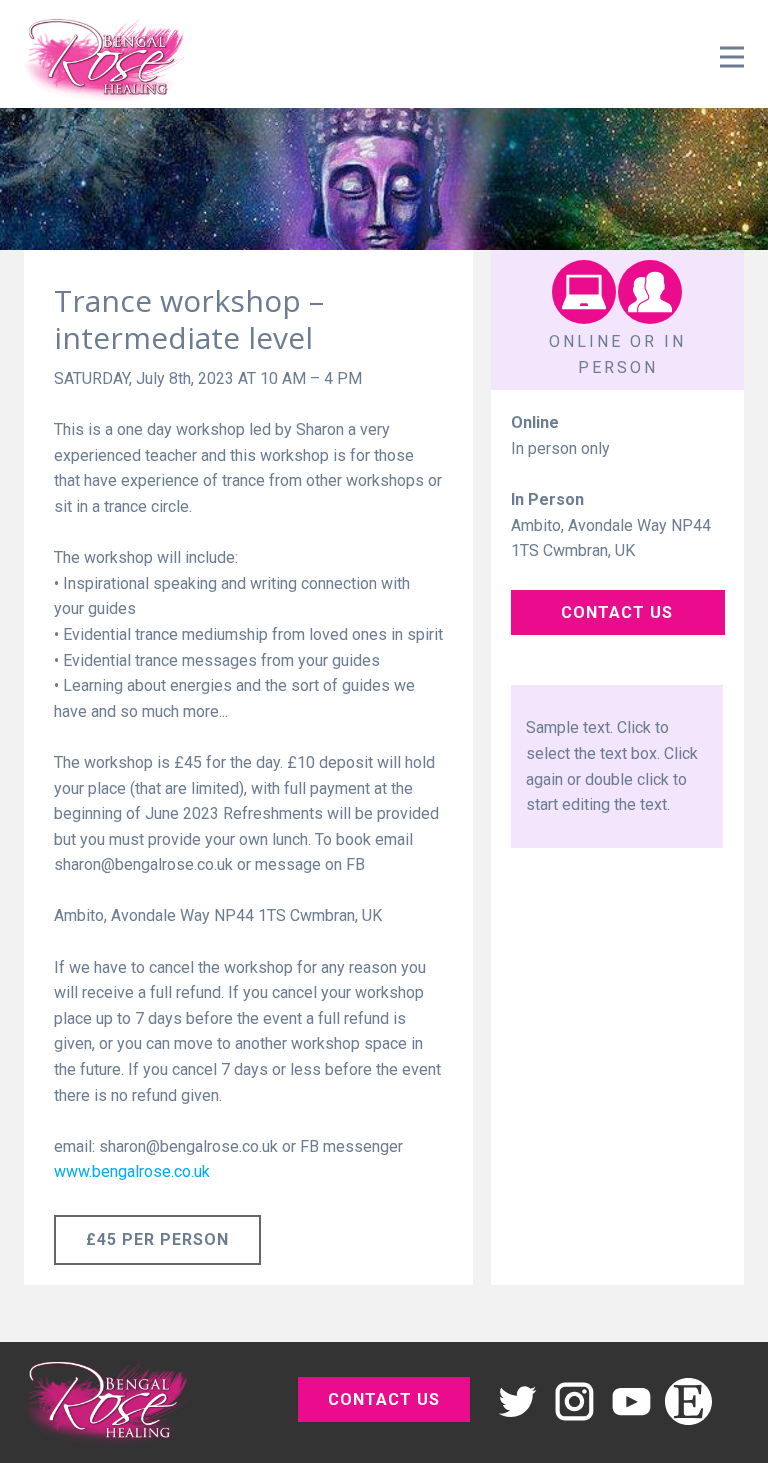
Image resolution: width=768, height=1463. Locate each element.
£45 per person (157, 1239)
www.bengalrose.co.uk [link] (132, 1171)
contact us (617, 612)
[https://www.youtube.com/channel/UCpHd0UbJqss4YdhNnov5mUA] (631, 1401)
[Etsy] (688, 1401)
